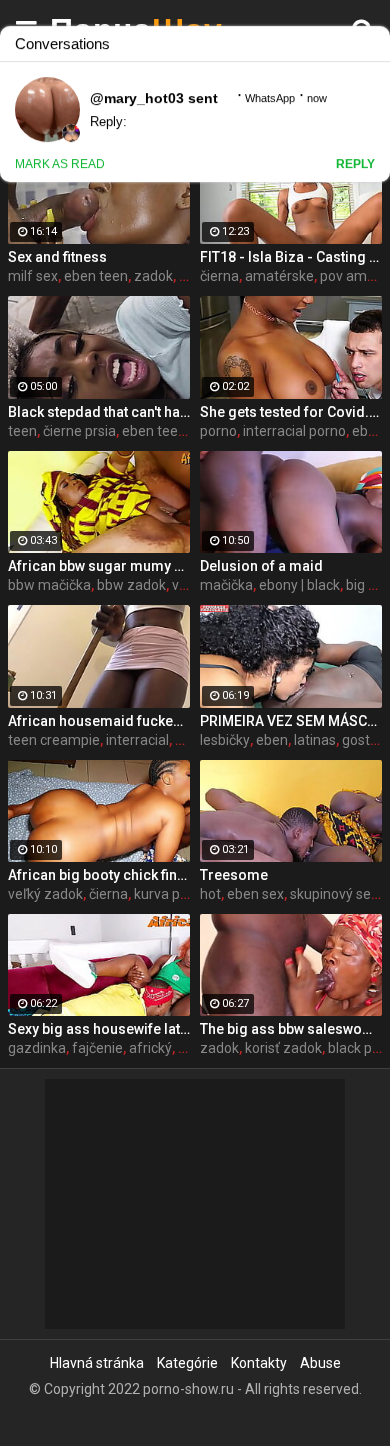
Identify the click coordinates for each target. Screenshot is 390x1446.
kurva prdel (169, 894)
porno (218, 431)
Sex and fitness (57, 257)
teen (22, 431)
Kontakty (259, 1363)
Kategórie (187, 1363)
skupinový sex (334, 894)
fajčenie (97, 1048)
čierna (219, 276)
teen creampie (54, 740)
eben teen (96, 276)
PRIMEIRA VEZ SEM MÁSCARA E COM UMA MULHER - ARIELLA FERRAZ (291, 721)
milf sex (33, 276)
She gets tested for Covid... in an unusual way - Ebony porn (291, 412)
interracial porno (294, 431)
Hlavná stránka (97, 1363)
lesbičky (225, 740)
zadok (153, 276)
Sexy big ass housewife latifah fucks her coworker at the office (99, 1029)
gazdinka (37, 1048)
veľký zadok (45, 894)
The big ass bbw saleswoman (291, 1029)
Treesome (234, 875)
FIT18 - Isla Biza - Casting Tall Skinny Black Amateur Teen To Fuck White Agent (291, 257)
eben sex (255, 894)
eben (272, 740)
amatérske (279, 276)
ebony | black (299, 585)
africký (150, 1048)
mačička (226, 585)
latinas (315, 740)
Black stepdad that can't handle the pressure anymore (99, 412)
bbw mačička (49, 585)
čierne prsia (79, 431)
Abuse (320, 1363)
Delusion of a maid (261, 566)
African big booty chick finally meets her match (99, 875)
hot (210, 894)
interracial (137, 740)
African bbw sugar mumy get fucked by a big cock (99, 566)
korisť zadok (283, 1048)
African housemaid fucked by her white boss (99, 721)
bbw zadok (131, 585)
